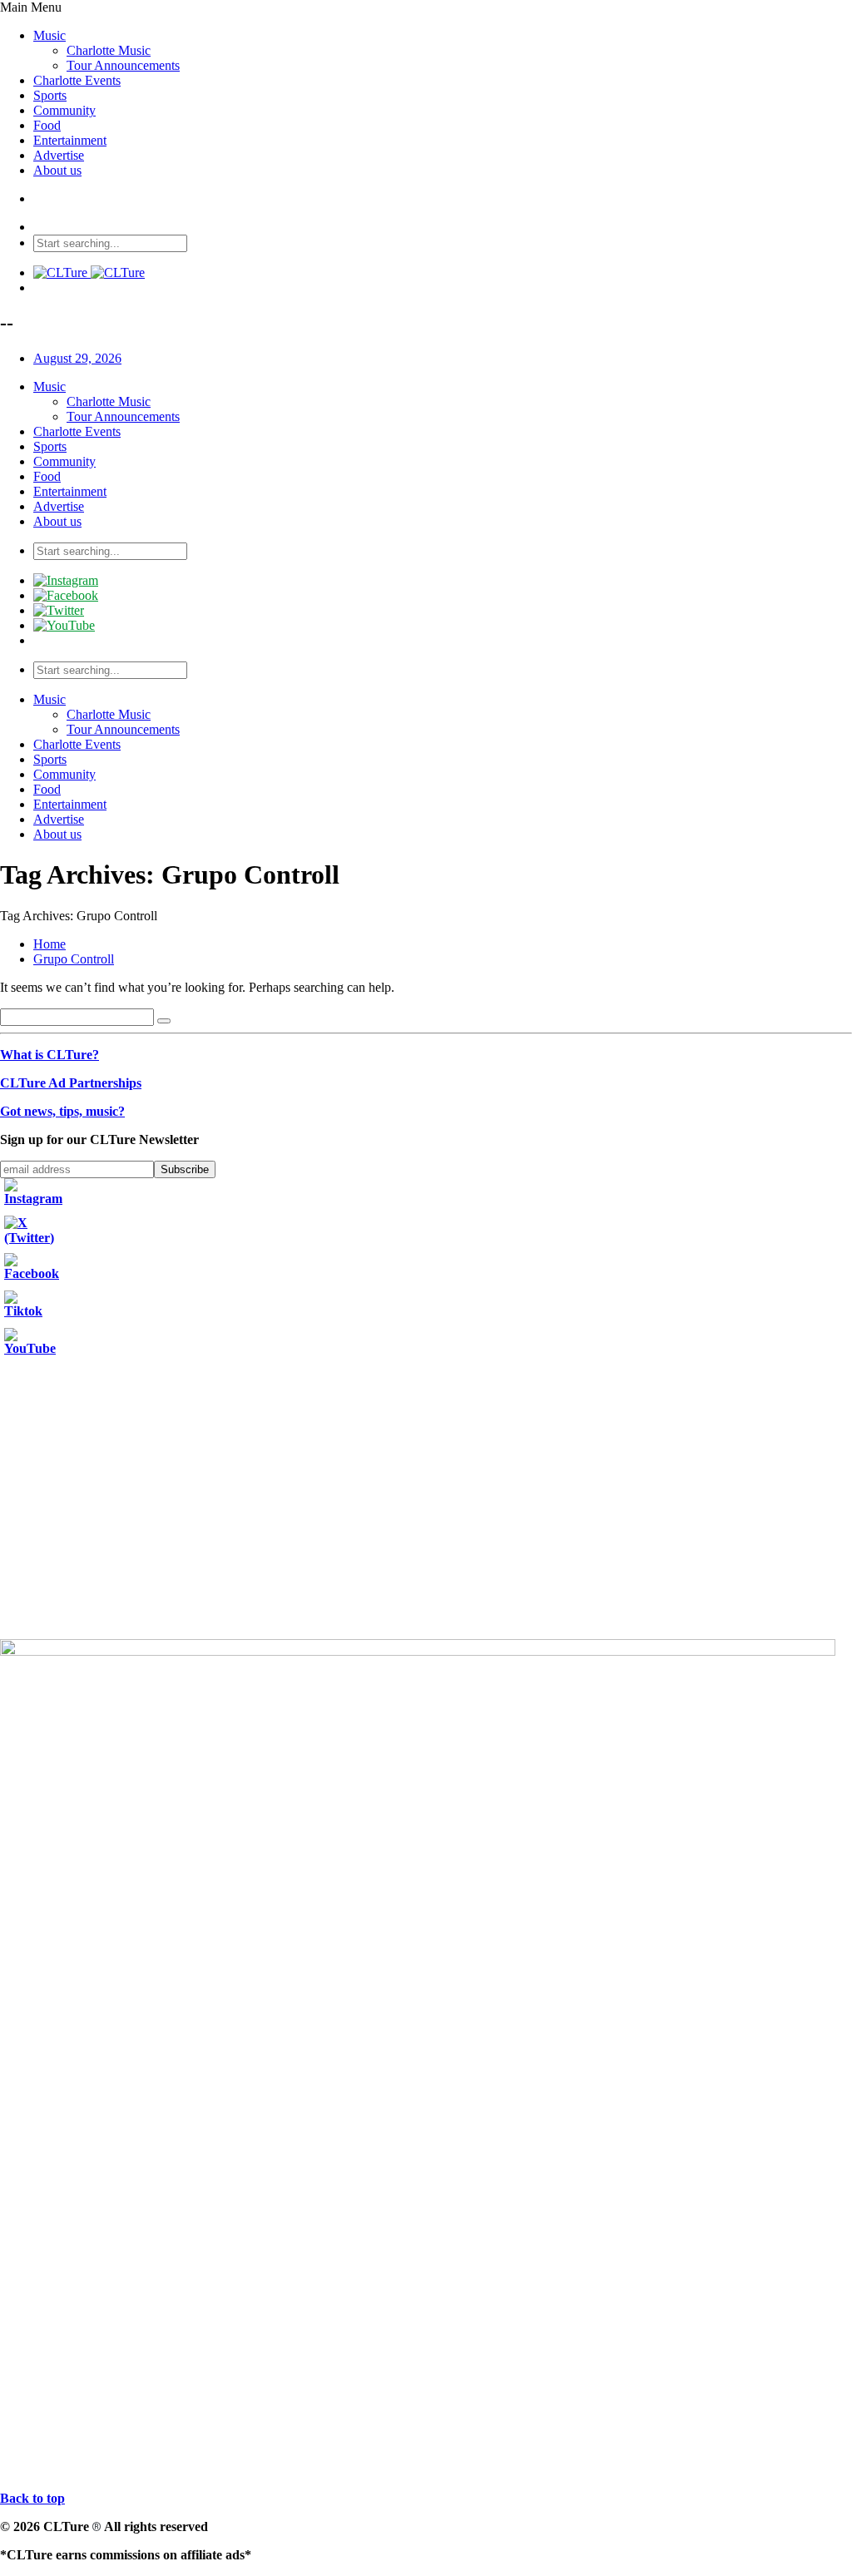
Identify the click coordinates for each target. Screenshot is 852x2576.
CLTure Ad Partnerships (71, 1083)
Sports (50, 95)
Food (47, 125)
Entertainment (70, 140)
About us (57, 170)
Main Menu (31, 7)
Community (64, 110)
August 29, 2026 (77, 358)
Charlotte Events (77, 80)
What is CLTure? (50, 1055)
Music (50, 35)
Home (50, 944)
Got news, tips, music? (62, 1111)
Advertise (59, 155)
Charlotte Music (109, 50)
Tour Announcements (123, 65)
